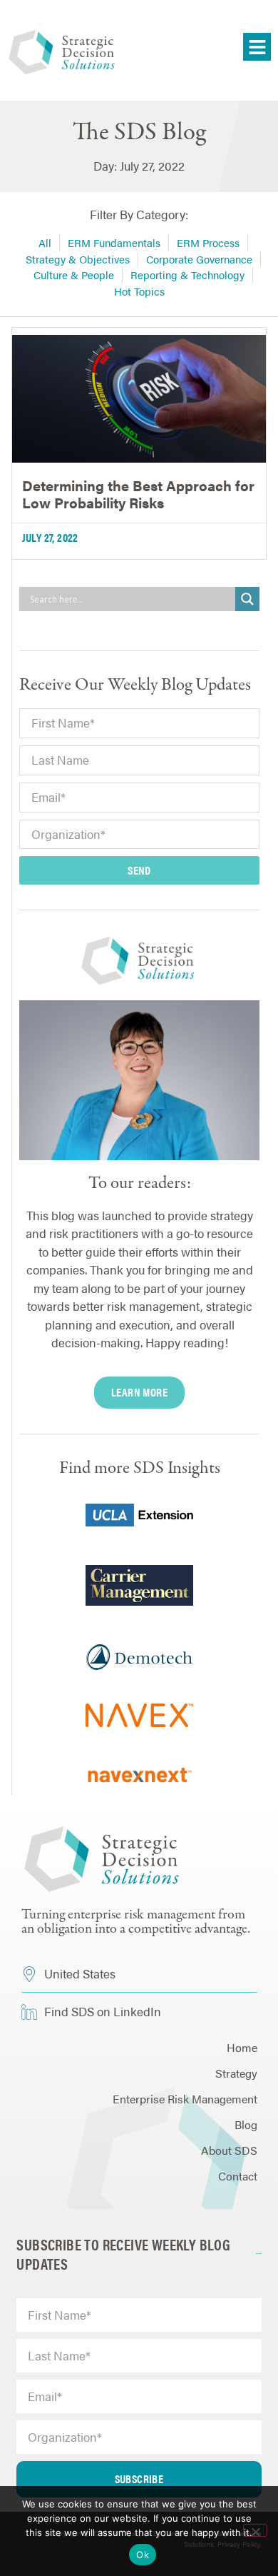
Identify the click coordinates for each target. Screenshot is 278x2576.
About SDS (229, 2150)
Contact (238, 2176)
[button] (257, 47)
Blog (246, 2124)
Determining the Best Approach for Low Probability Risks (138, 494)
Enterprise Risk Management (185, 2099)
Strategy (236, 2073)
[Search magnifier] (247, 599)
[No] (255, 2530)
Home (242, 2047)
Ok (143, 2555)
